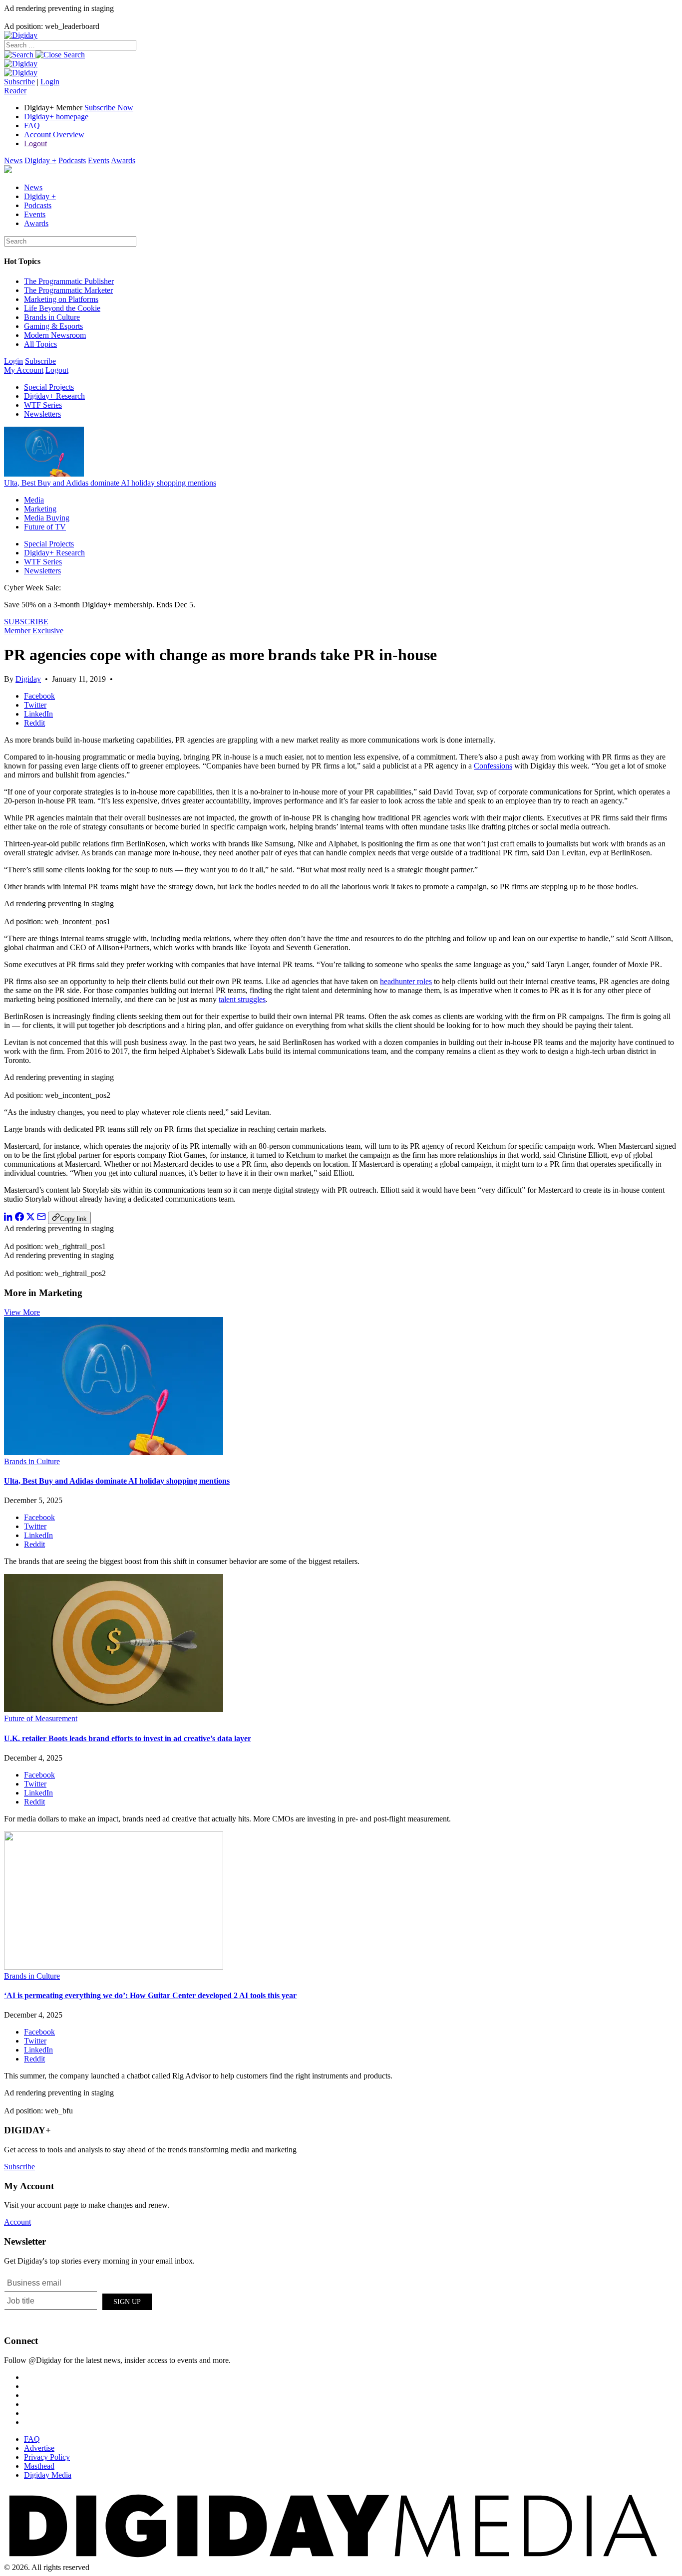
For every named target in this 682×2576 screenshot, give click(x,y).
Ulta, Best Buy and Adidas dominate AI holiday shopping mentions (110, 483)
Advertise (39, 2448)
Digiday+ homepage (56, 117)
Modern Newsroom (55, 335)
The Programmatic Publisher (69, 281)
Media (34, 500)
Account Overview (54, 134)
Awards (123, 160)
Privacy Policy (47, 2457)
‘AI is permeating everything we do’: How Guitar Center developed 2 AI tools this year (150, 1995)
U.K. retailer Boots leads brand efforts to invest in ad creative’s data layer (128, 1738)
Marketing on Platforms (61, 299)
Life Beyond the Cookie (62, 308)
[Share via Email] (41, 1218)
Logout (35, 143)
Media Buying (47, 518)
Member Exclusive (34, 631)
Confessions (493, 766)
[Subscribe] (21, 73)
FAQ (32, 126)
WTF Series (43, 405)
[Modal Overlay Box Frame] (79, 2300)
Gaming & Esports (53, 326)
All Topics (40, 344)
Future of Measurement (41, 1718)
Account (17, 2222)
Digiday (28, 679)
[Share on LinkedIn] (8, 1218)
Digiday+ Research (54, 396)
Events (99, 160)
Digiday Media (48, 2475)
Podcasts (72, 160)
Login (50, 82)
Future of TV (45, 527)
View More (22, 1312)
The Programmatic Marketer (68, 290)
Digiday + (40, 160)
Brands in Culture (52, 317)
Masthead (39, 2466)
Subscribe (19, 82)
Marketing (40, 509)
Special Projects (49, 387)
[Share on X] (30, 1218)
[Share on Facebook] (19, 1218)
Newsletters (42, 414)
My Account (24, 370)
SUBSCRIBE (26, 622)
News (13, 160)
